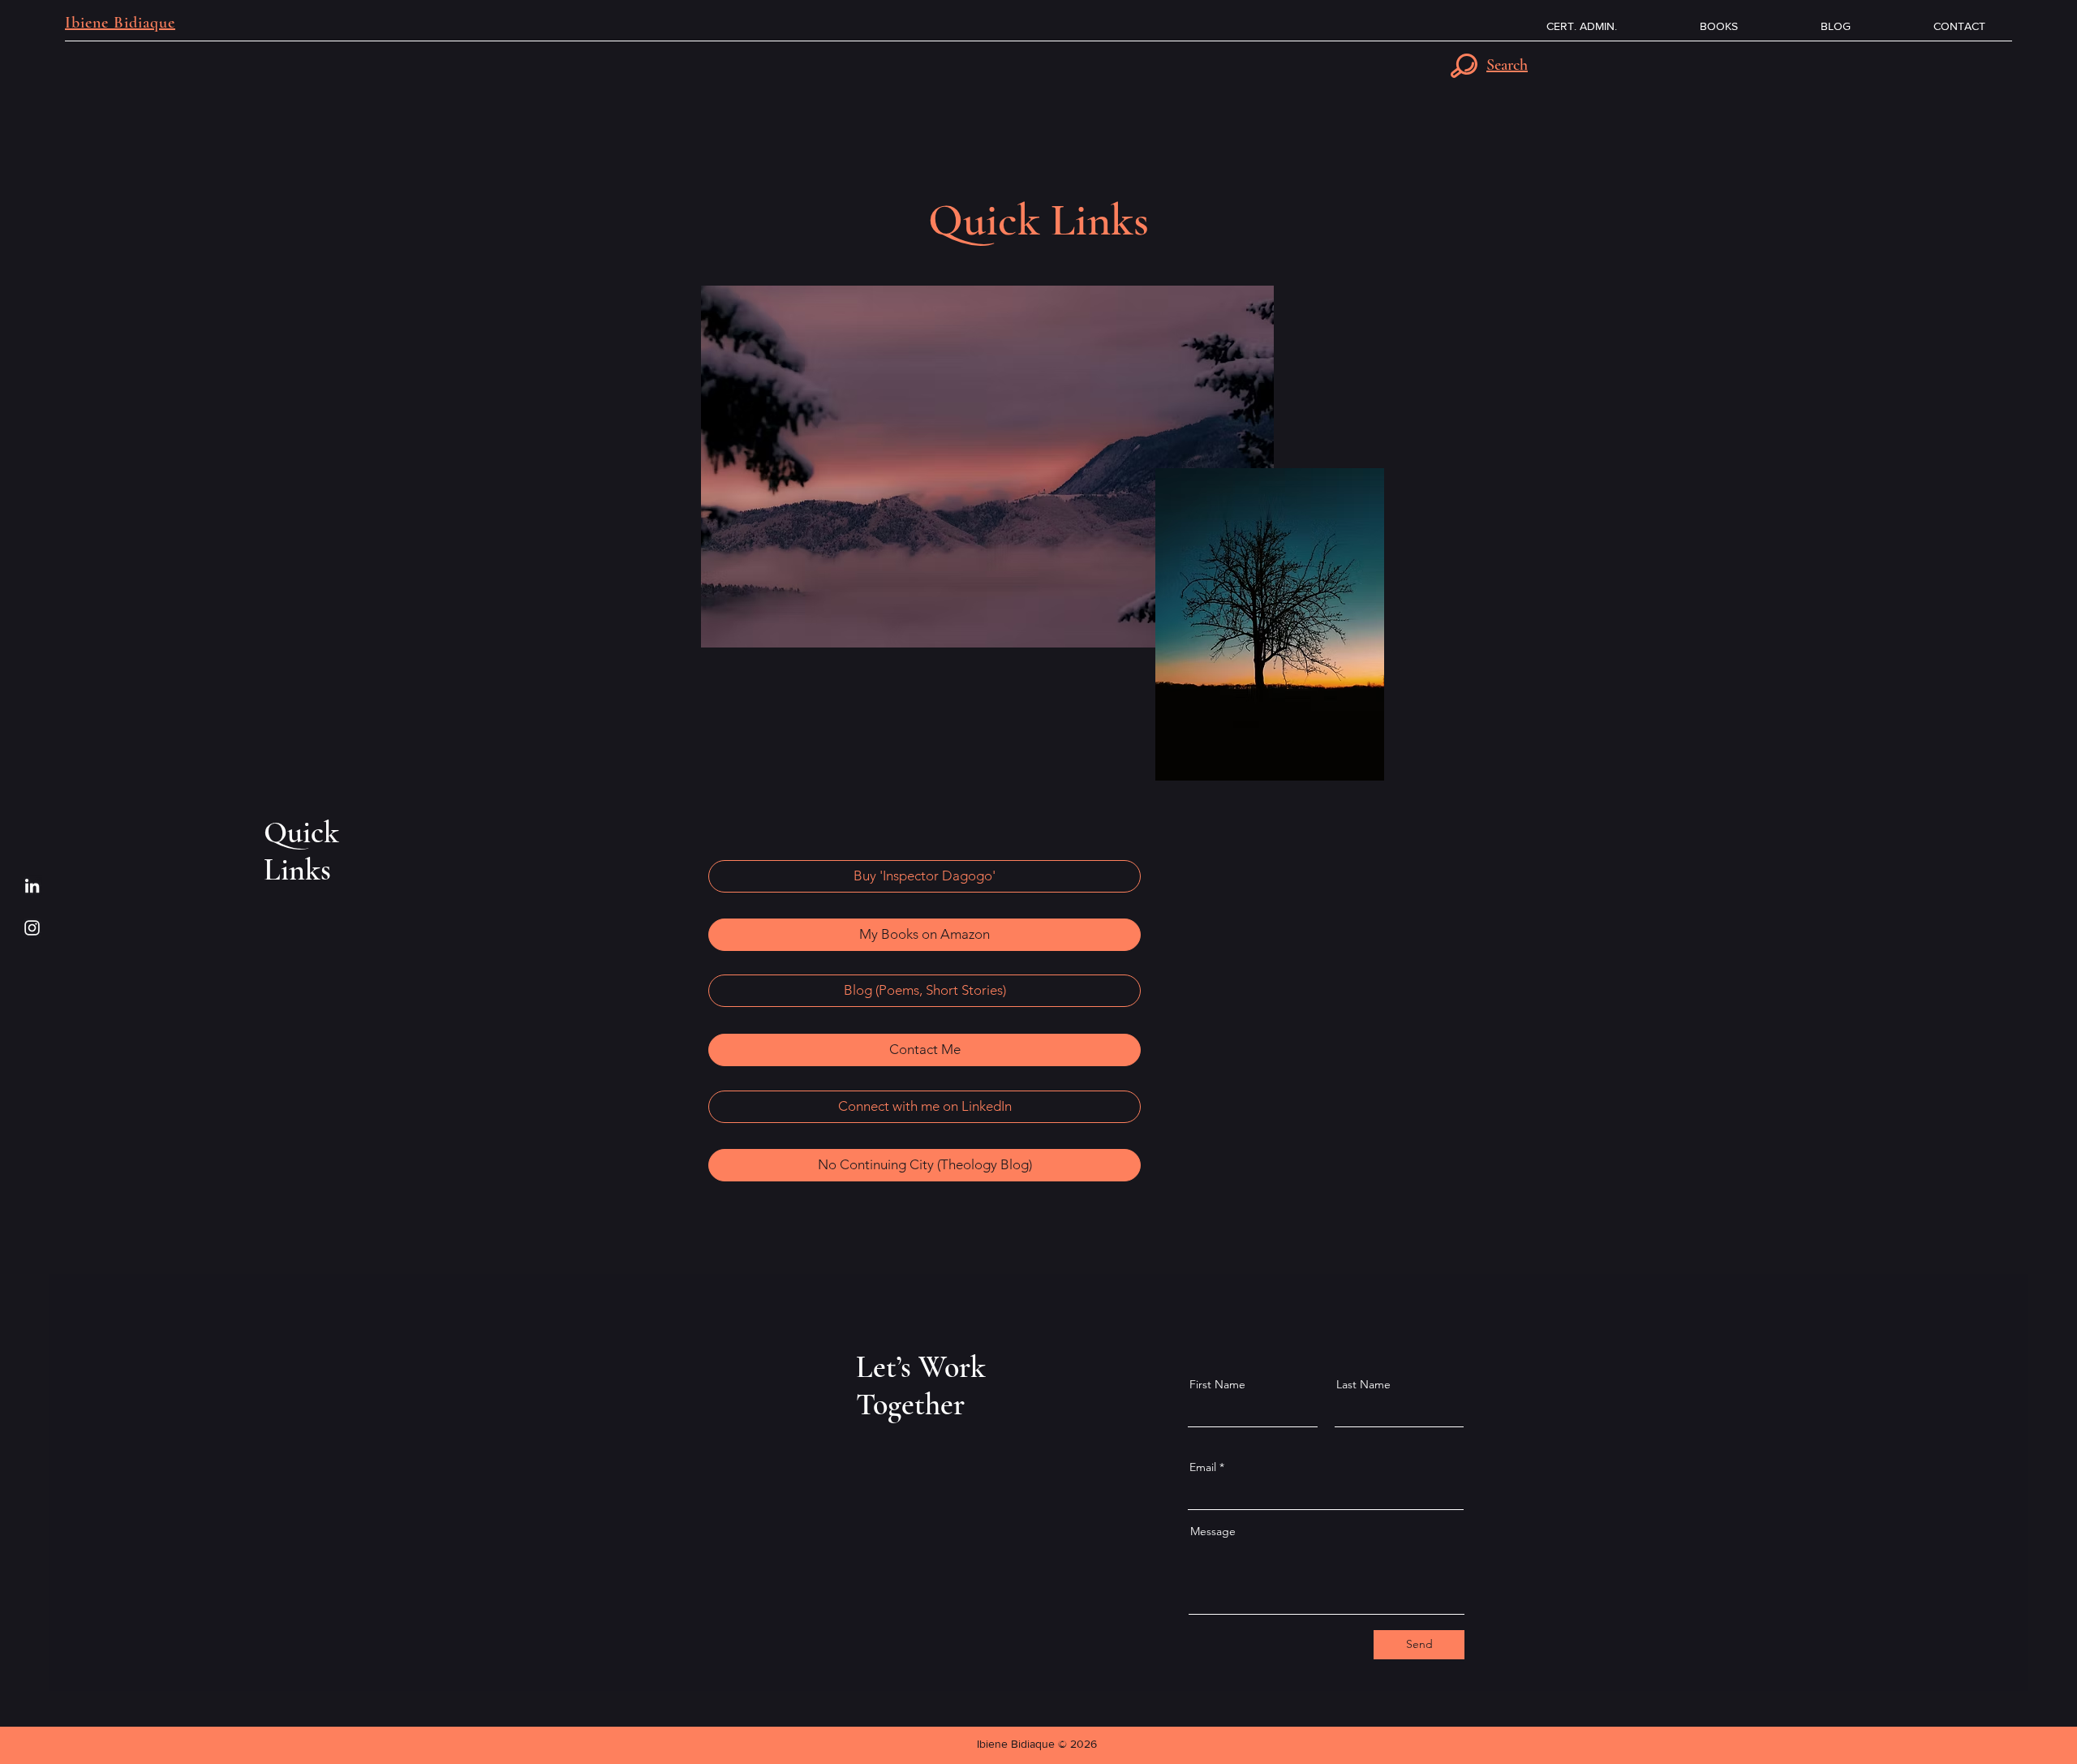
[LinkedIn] (32, 886)
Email (1203, 1467)
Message (1213, 1531)
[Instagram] (32, 928)
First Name (1217, 1384)
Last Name (1363, 1384)
